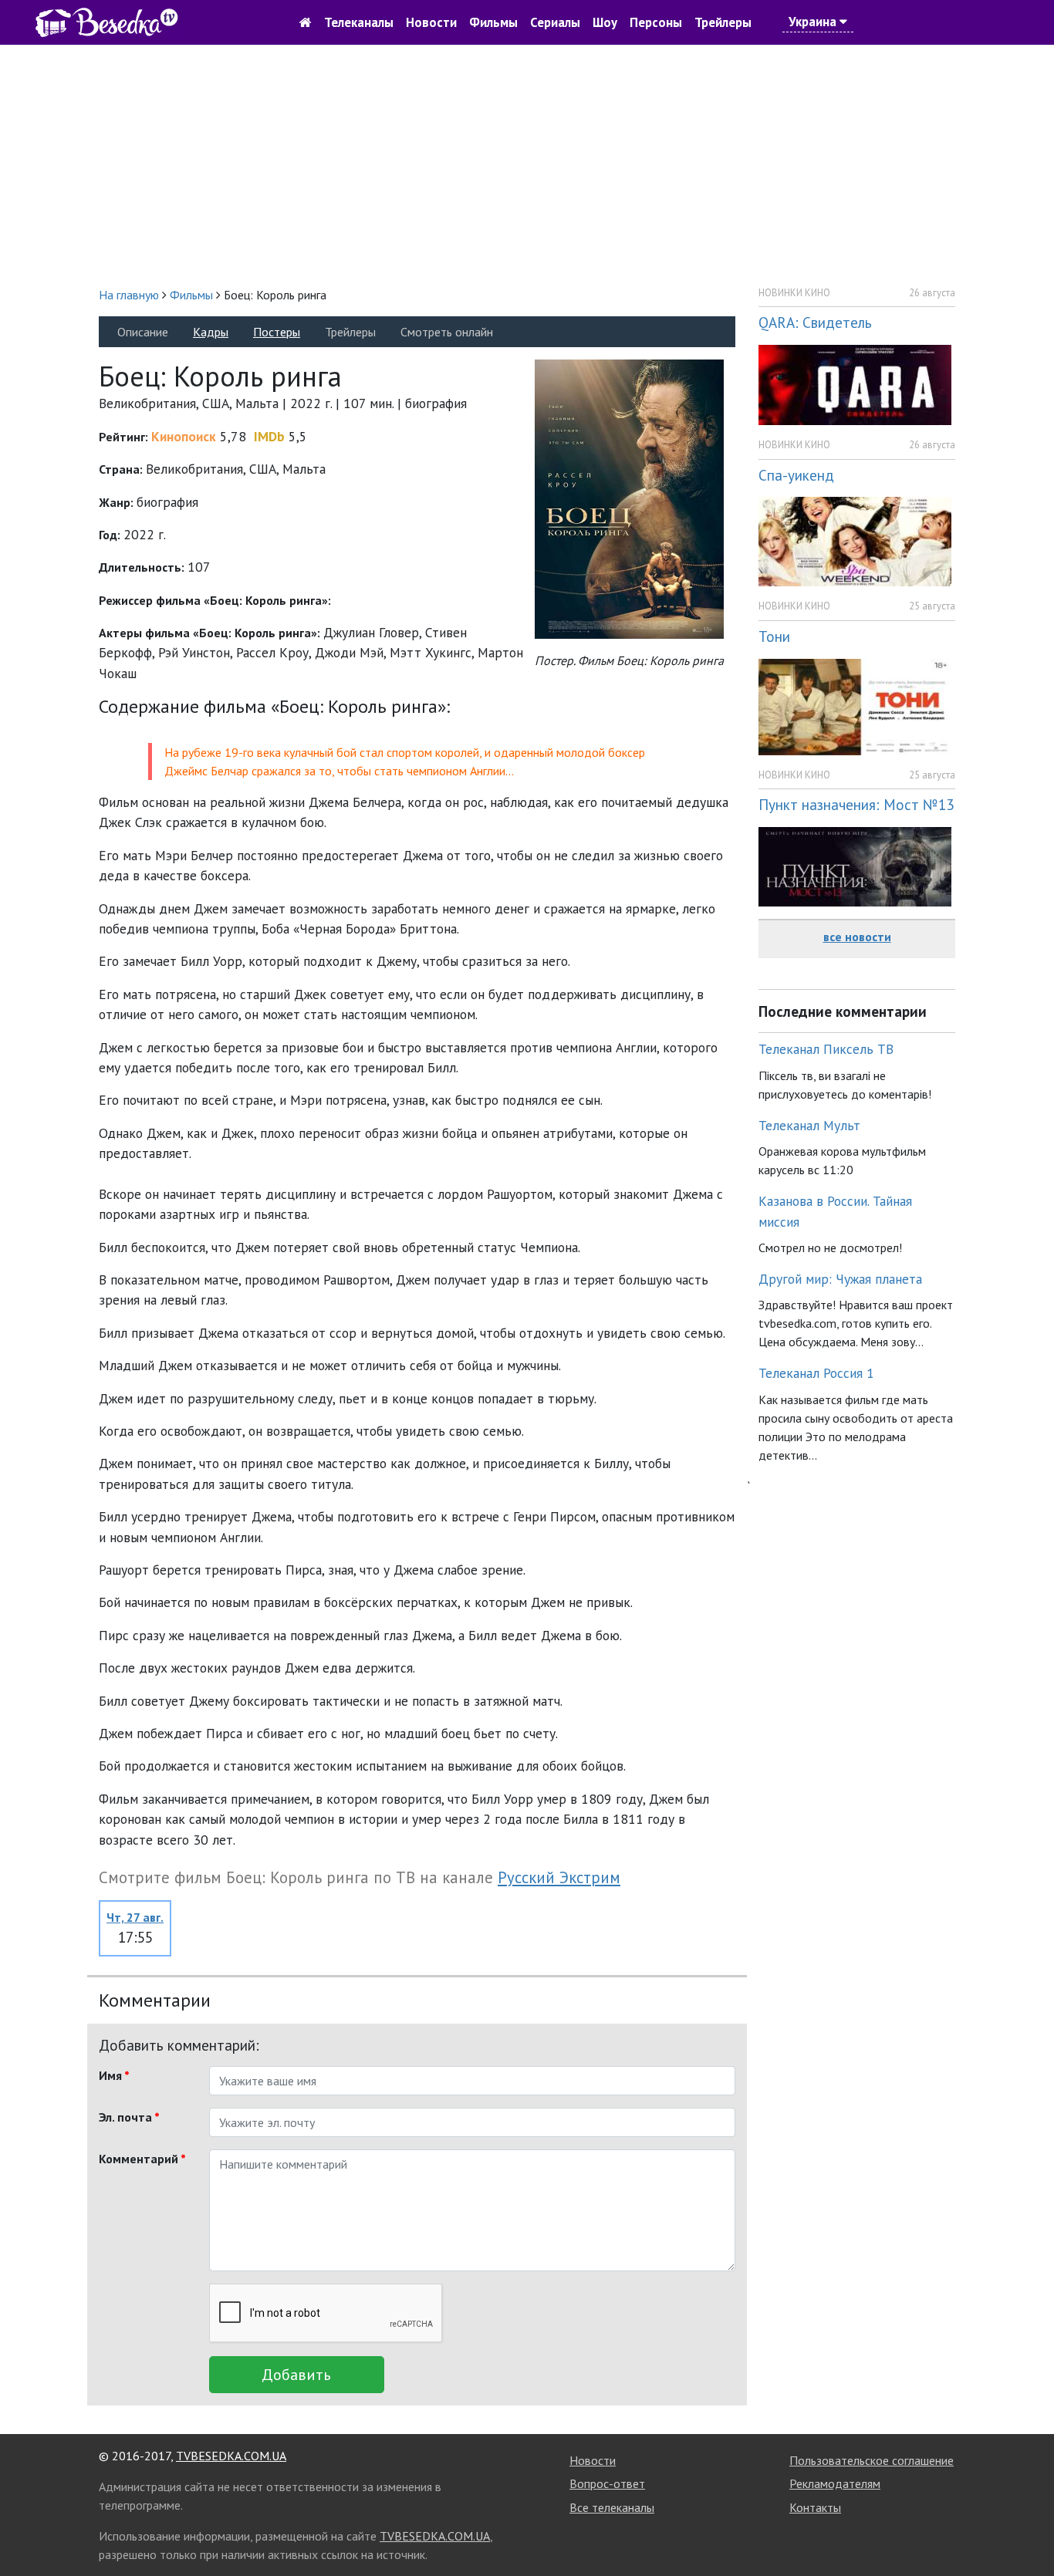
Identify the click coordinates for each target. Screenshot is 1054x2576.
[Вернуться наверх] (1027, 2530)
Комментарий (142, 2159)
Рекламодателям (835, 2483)
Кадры (211, 332)
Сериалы (555, 22)
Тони (774, 636)
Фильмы (493, 22)
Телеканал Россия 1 (816, 1373)
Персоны (656, 22)
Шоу (605, 22)
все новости (857, 937)
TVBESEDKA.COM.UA (231, 2456)
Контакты (815, 2507)
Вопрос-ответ (607, 2483)
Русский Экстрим (559, 1877)
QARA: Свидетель (815, 322)
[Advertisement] (527, 165)
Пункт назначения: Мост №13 (856, 804)
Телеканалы (359, 22)
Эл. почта (129, 2117)
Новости (431, 22)
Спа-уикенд (796, 475)
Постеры (277, 332)
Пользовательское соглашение (872, 2460)
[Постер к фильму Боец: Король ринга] (629, 498)
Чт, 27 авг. (135, 1917)
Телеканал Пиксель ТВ (826, 1049)
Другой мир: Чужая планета (840, 1279)
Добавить (296, 2375)
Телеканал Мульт (809, 1125)
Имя (114, 2075)
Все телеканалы (612, 2507)
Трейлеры (723, 22)
